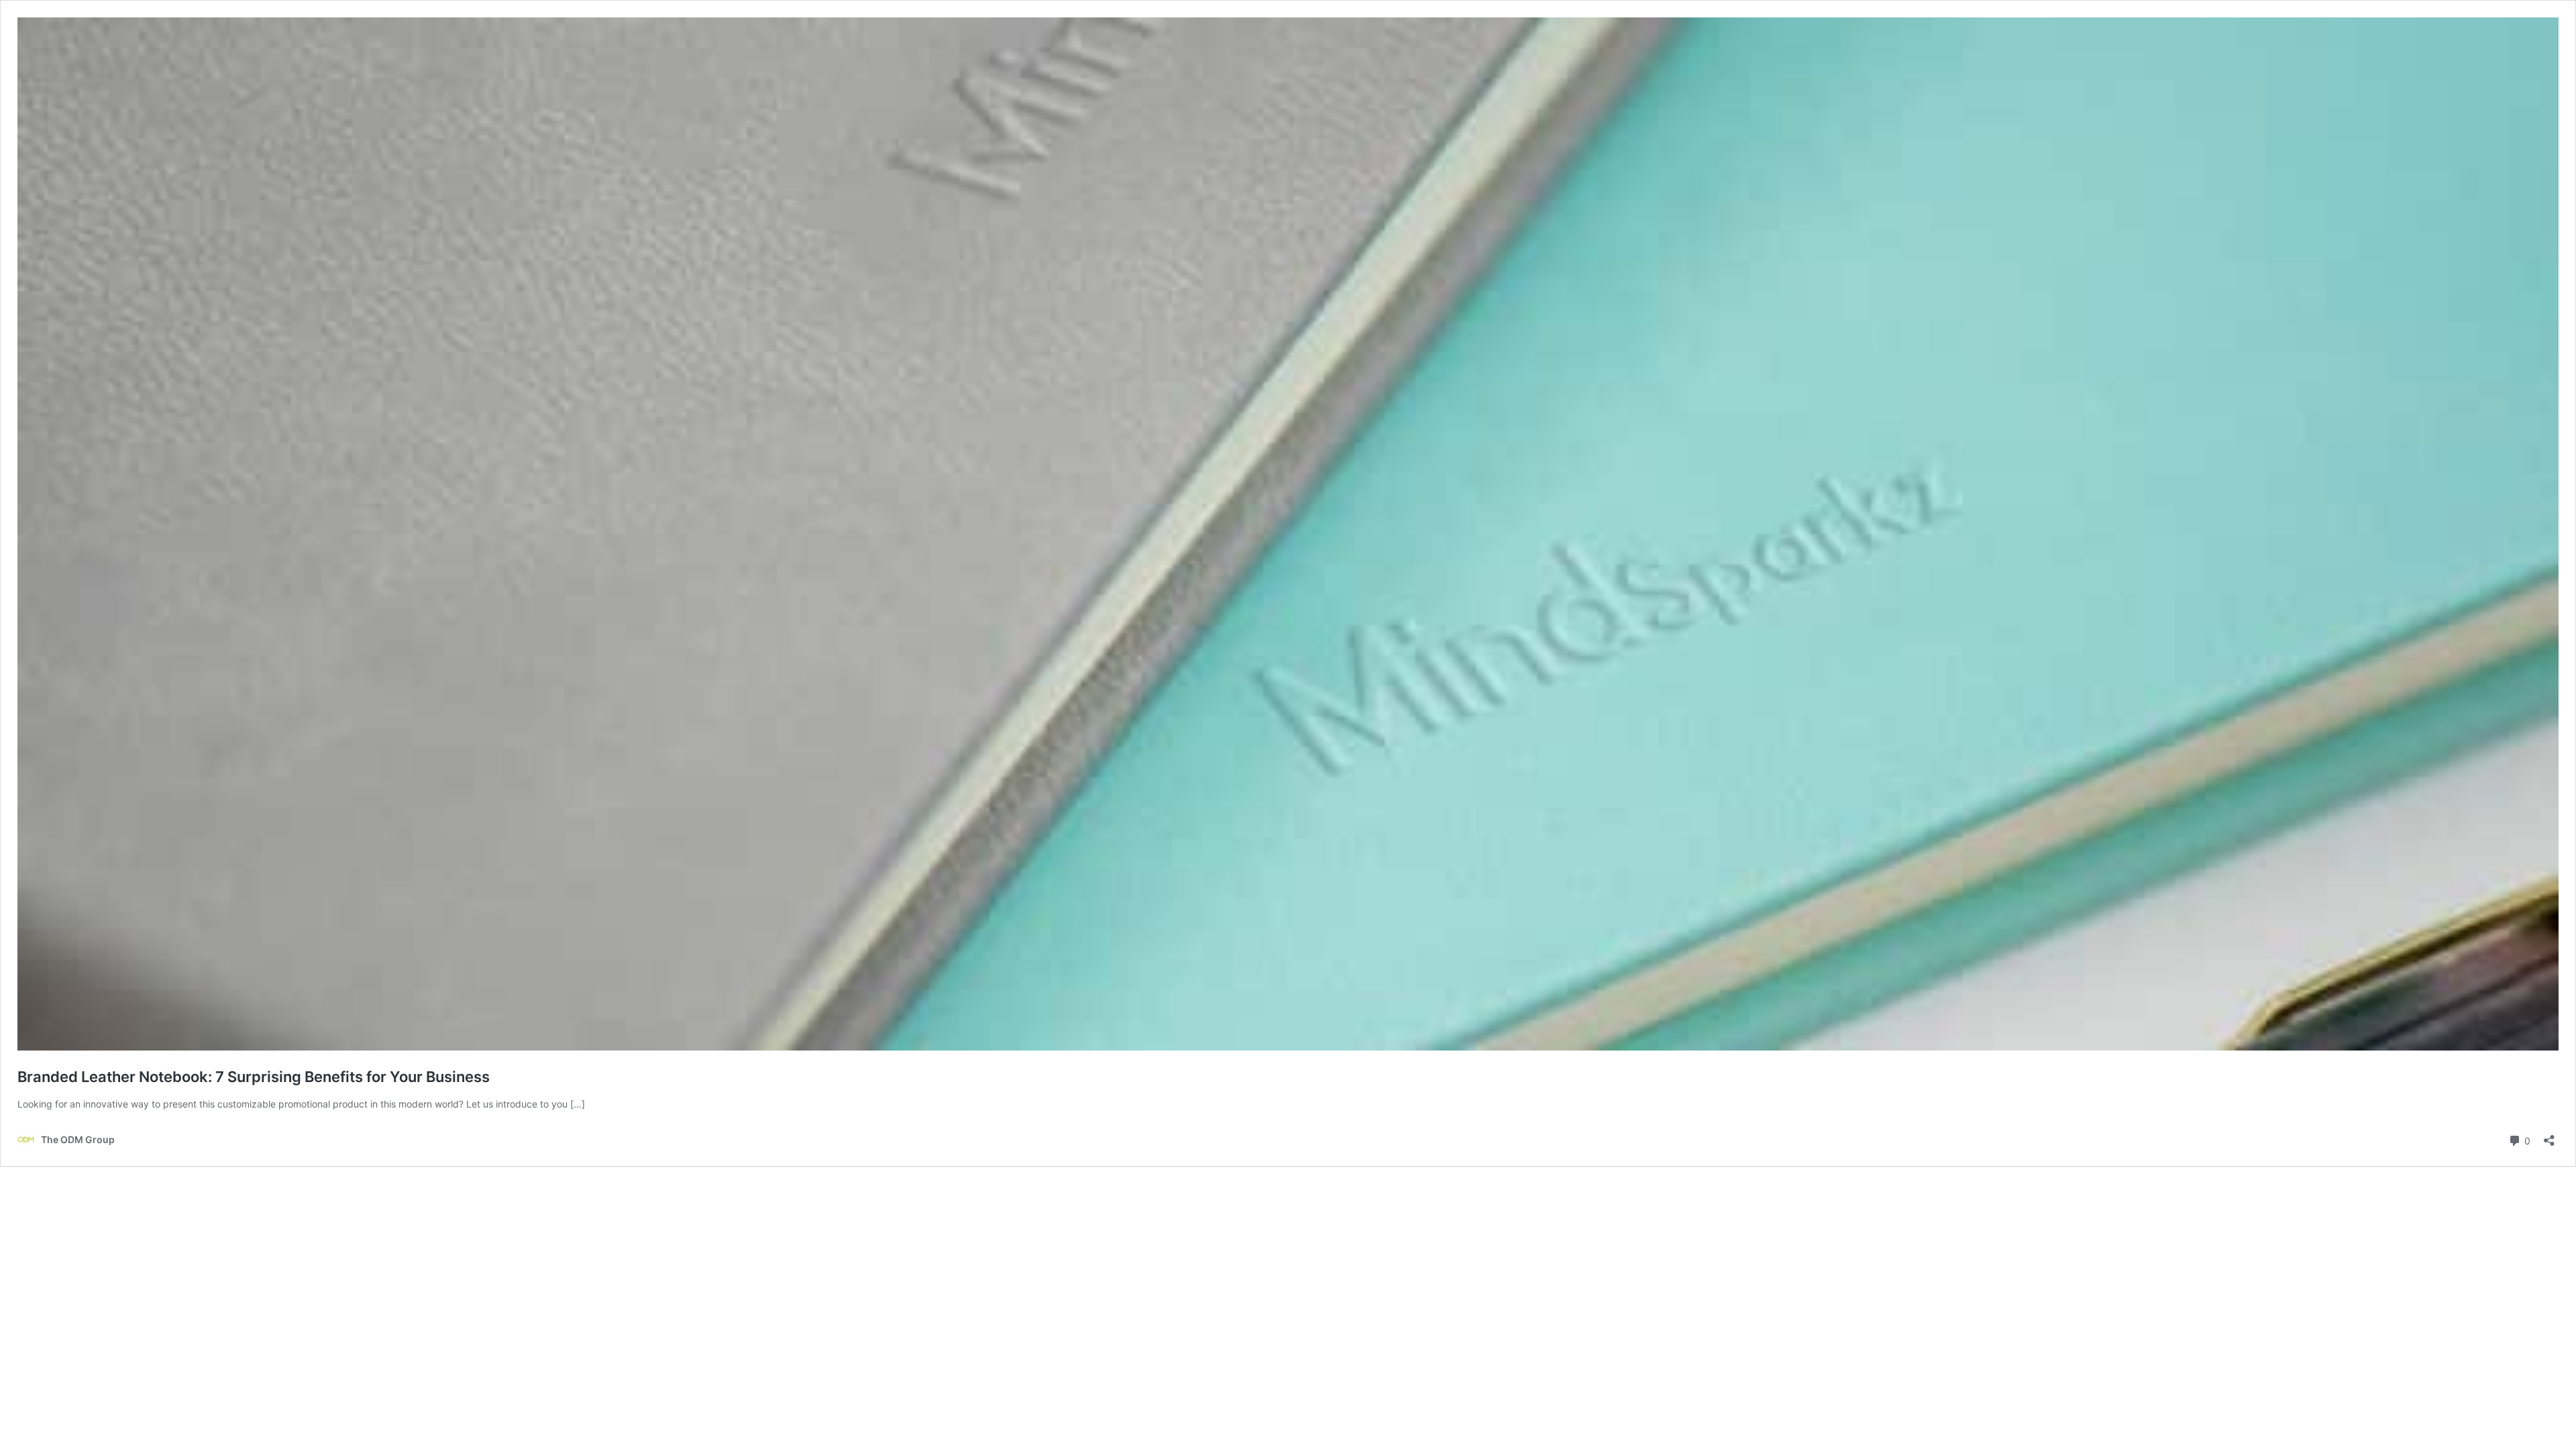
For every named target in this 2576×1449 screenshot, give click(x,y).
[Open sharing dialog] (2549, 1136)
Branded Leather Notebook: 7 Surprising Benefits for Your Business (254, 1077)
